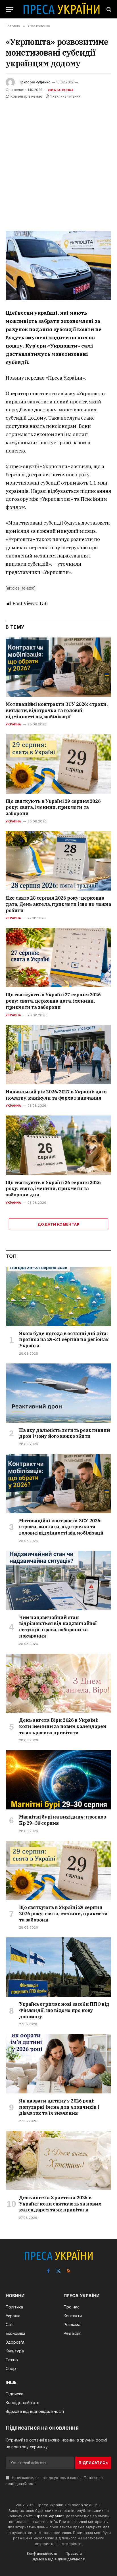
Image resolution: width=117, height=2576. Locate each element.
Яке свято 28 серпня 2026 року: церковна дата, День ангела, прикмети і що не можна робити (58, 904)
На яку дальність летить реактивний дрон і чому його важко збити (64, 1433)
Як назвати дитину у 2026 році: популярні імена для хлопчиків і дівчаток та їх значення (59, 2107)
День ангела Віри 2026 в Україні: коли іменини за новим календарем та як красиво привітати (63, 1726)
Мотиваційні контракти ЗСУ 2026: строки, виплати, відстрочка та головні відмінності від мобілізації (57, 710)
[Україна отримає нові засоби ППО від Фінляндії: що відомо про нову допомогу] (59, 1967)
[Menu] (9, 9)
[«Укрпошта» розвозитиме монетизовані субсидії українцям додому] (58, 265)
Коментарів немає (26, 96)
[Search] (108, 9)
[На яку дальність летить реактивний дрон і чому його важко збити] (59, 1393)
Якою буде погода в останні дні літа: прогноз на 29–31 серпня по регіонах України (64, 1340)
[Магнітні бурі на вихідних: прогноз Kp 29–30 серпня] (59, 1780)
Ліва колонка (61, 90)
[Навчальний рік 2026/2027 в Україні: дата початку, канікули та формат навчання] (58, 1055)
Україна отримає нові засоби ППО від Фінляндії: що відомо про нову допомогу (64, 2010)
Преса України (49, 2516)
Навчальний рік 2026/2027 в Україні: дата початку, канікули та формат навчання (56, 1095)
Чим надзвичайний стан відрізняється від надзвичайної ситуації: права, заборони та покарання (58, 1627)
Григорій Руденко (35, 82)
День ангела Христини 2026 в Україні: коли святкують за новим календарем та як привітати (60, 2204)
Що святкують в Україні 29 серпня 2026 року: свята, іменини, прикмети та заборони (53, 807)
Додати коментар (58, 1224)
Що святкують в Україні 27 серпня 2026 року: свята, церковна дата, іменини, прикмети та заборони (53, 1001)
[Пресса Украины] (61, 9)
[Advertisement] (58, 161)
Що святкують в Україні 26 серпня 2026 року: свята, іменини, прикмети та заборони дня (53, 1189)
